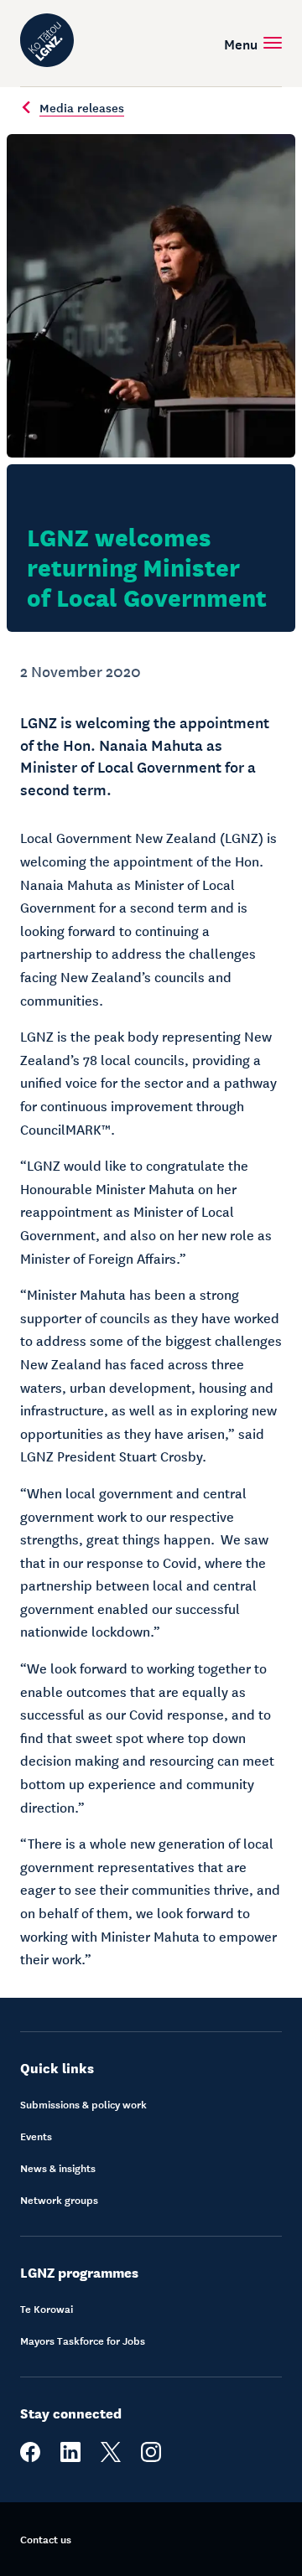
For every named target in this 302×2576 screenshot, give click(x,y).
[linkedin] (70, 2458)
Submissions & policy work (83, 2104)
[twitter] (111, 2458)
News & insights (58, 2168)
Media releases (82, 107)
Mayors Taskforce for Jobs (83, 2341)
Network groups (59, 2200)
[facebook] (30, 2458)
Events (36, 2136)
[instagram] (151, 2458)
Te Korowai (47, 2309)
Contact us (46, 2539)
